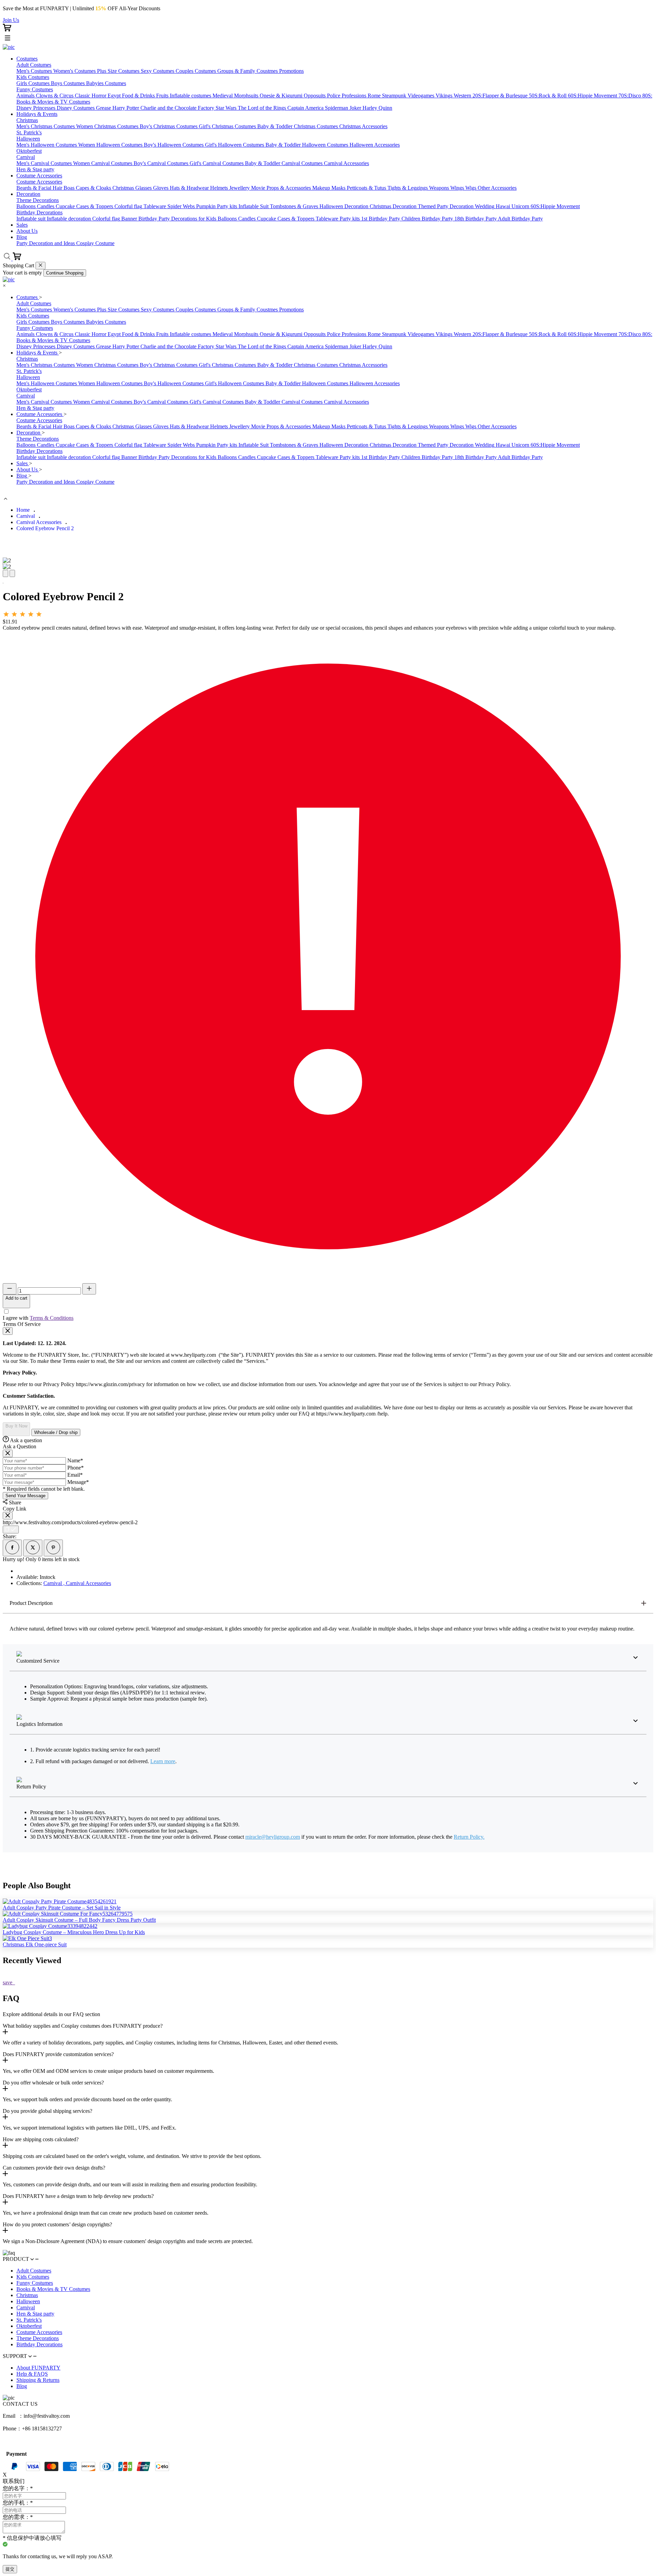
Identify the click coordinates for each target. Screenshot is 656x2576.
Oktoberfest (29, 2326)
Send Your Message (25, 1496)
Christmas (27, 2295)
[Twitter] (33, 1548)
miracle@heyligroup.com (273, 1837)
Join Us (11, 20)
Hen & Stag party (35, 2314)
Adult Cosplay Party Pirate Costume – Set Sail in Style (62, 1908)
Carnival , (55, 1583)
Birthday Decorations (39, 2344)
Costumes (28, 297)
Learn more (163, 1761)
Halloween (28, 2301)
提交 (10, 2569)
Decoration (29, 433)
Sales (23, 463)
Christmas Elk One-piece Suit (35, 1944)
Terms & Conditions (52, 1318)
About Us (28, 469)
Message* (78, 1482)
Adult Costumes (34, 2271)
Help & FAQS (32, 2374)
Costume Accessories (40, 414)
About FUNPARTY (38, 2368)
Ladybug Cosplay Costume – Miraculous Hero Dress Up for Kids (74, 1932)
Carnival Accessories (39, 522)
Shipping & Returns (38, 2380)
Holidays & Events (38, 353)
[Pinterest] (53, 1548)
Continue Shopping (65, 273)
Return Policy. (469, 1837)
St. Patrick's (29, 2320)
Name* (75, 1460)
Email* (75, 1475)
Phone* (76, 1468)
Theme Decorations (38, 2338)
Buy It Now (16, 1426)
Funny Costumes (35, 2283)
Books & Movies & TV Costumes (53, 2289)
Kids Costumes (33, 2277)
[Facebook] (12, 1548)
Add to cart (16, 1298)
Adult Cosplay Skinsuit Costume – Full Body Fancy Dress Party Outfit (79, 1920)
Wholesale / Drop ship (56, 1432)
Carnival (26, 516)
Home (23, 510)
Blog (22, 476)
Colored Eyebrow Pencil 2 (45, 528)
